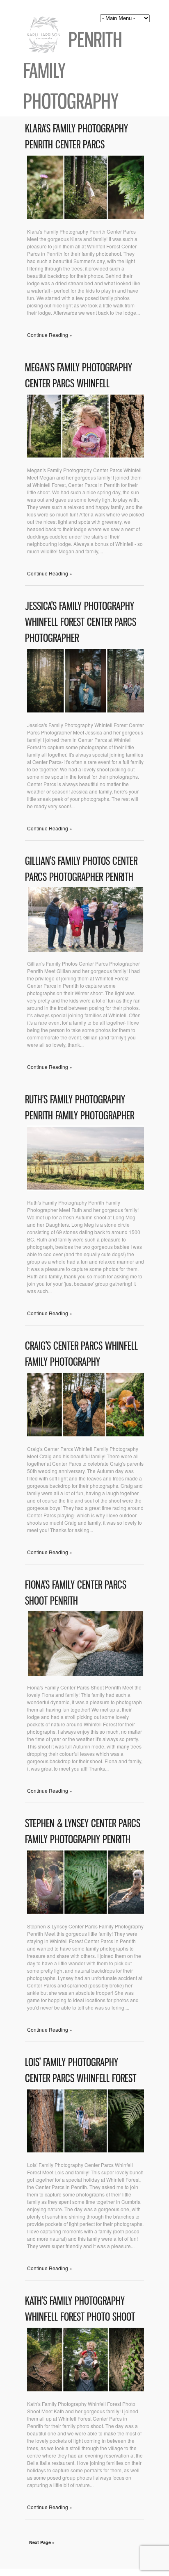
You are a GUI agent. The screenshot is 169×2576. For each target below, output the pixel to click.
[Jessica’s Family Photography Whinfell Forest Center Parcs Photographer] (86, 711)
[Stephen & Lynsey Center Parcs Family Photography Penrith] (86, 1913)
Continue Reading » (50, 335)
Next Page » (42, 2542)
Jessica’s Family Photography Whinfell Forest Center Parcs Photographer (81, 622)
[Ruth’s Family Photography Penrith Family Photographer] (86, 1189)
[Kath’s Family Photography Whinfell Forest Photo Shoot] (86, 2390)
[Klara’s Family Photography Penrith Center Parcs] (86, 218)
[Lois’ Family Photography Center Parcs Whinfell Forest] (86, 2151)
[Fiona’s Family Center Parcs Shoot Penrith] (86, 1674)
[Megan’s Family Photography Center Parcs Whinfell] (86, 456)
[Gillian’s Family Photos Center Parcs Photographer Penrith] (86, 950)
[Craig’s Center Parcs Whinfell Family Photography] (86, 1435)
